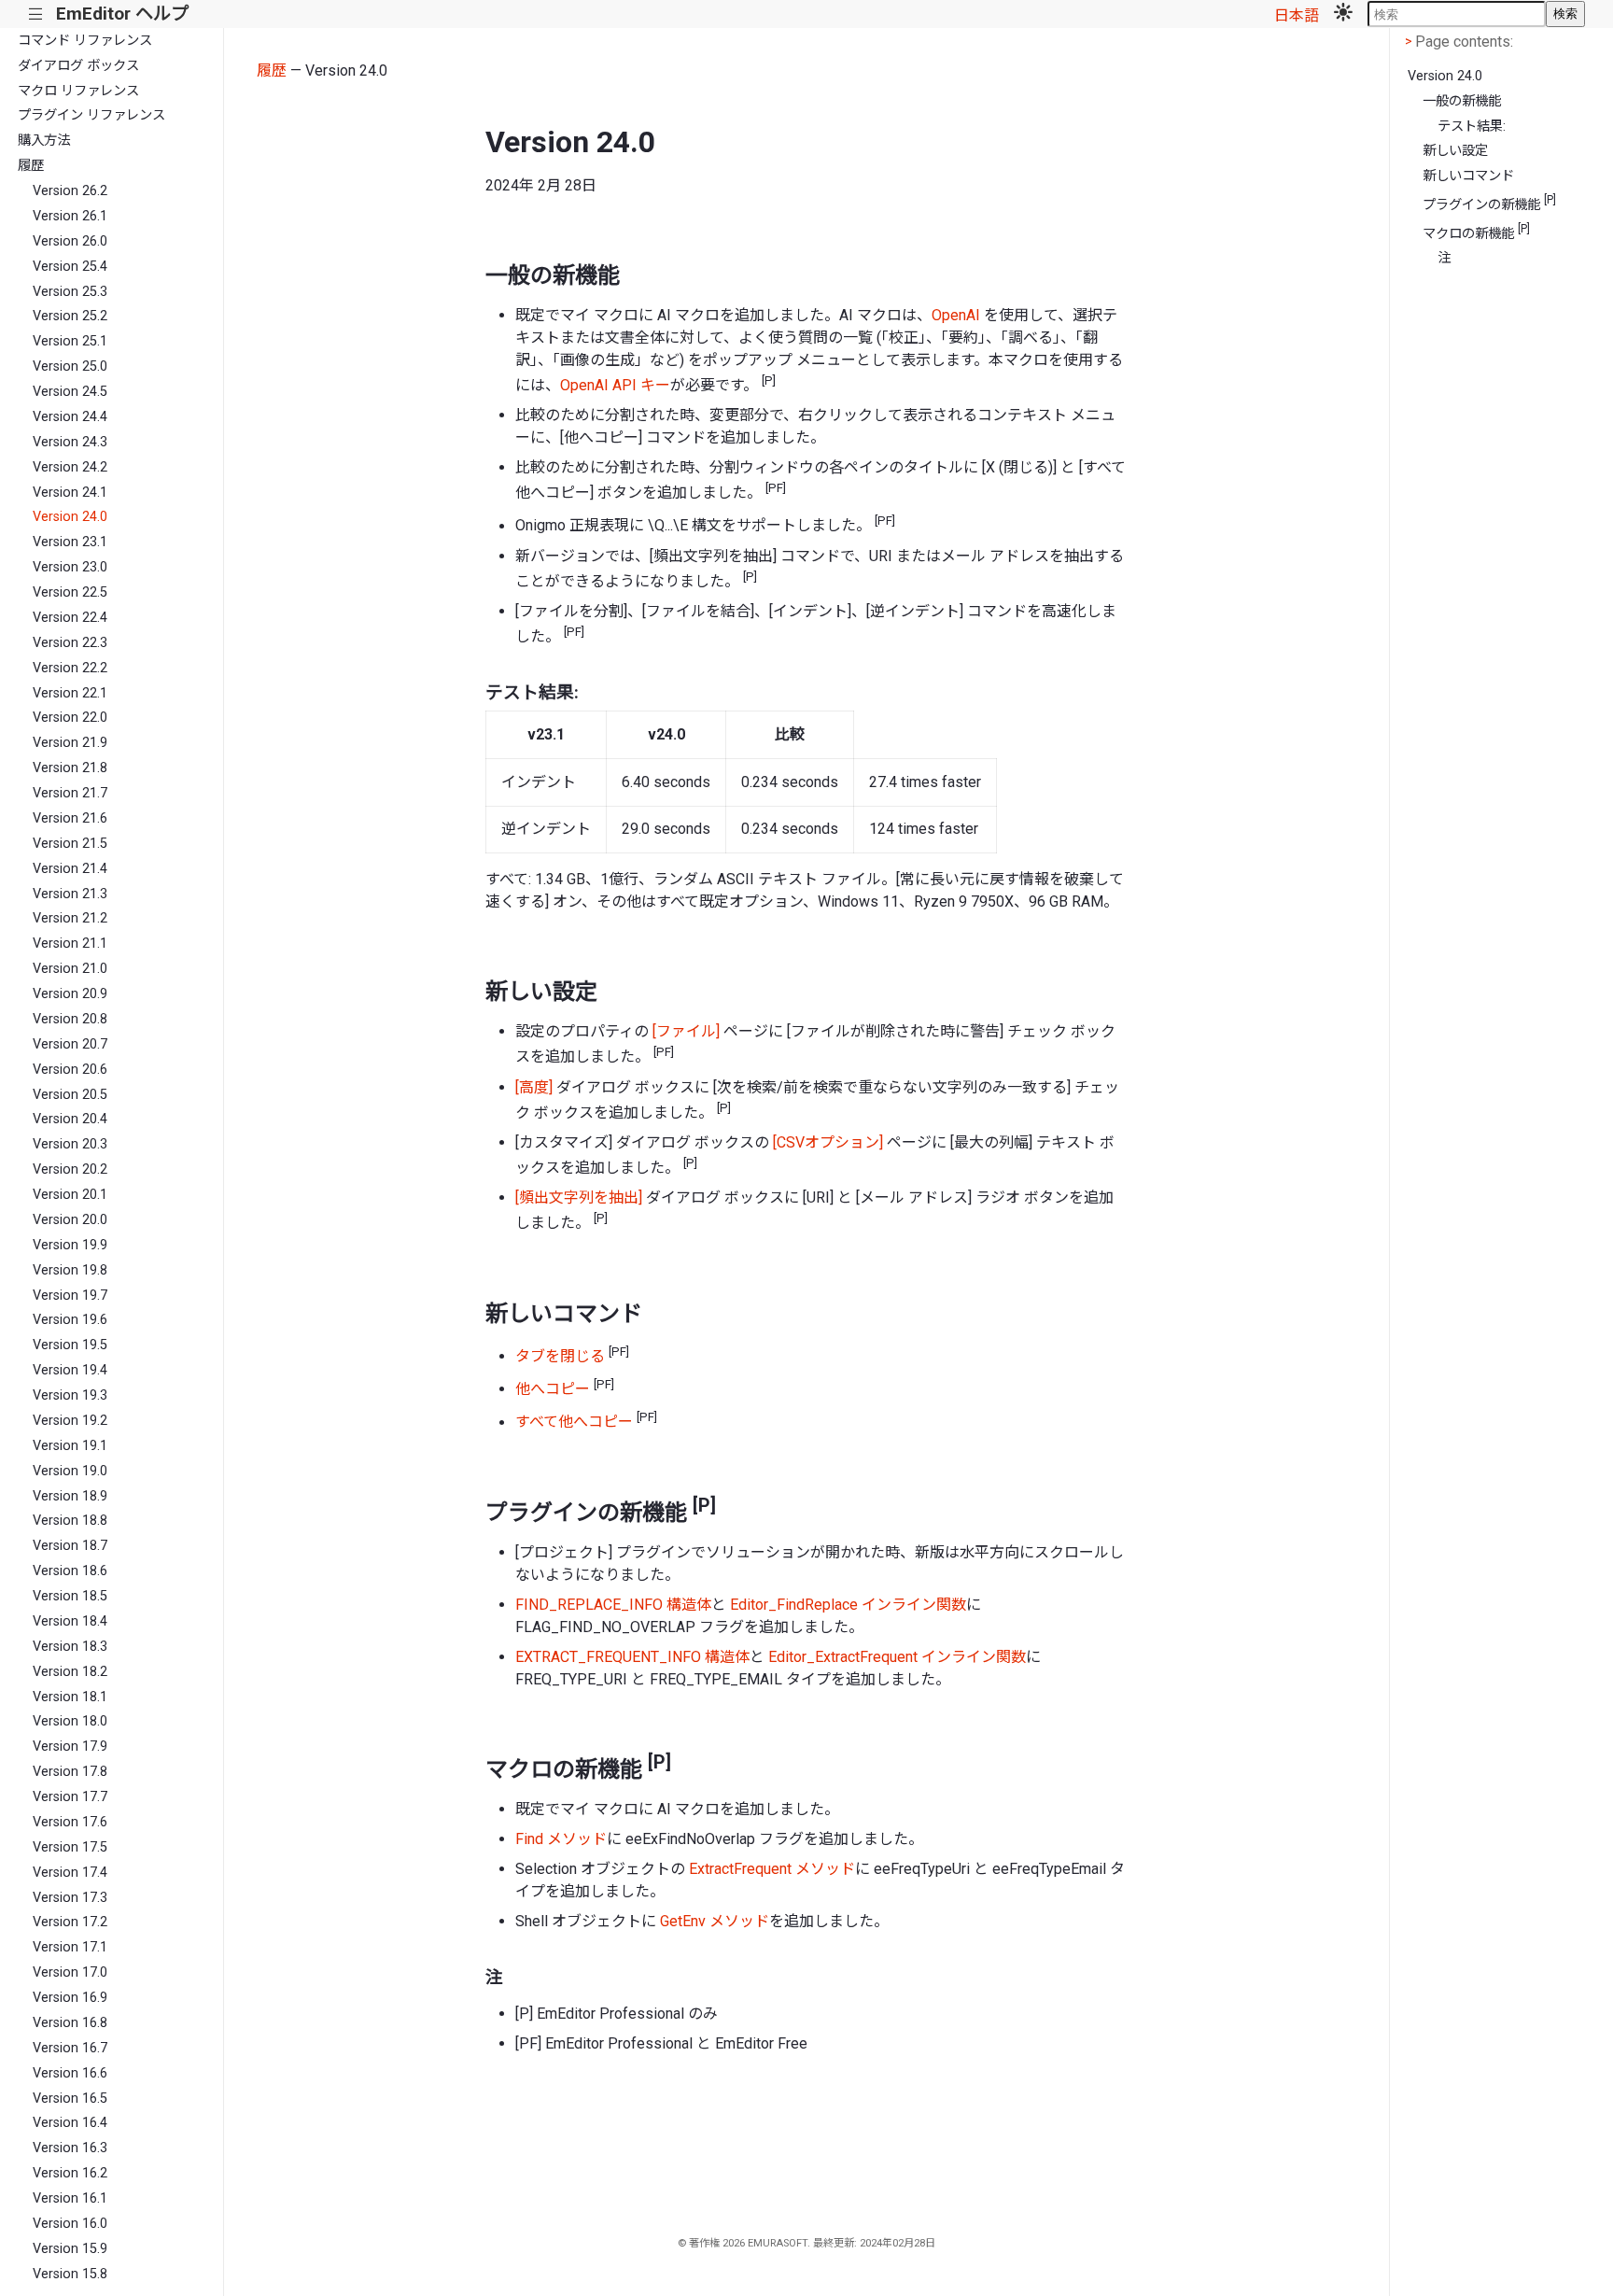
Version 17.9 (70, 1747)
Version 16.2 (70, 2173)
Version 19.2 (70, 1421)
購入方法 (44, 141)
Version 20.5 (70, 1095)
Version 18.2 (70, 1672)
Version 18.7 (70, 1546)
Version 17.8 (70, 1772)
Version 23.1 (70, 542)
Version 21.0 (70, 969)
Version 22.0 (70, 718)
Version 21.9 (70, 743)
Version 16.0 (70, 2224)
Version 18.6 (70, 1571)
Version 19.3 (70, 1395)
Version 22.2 (70, 668)
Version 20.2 (70, 1169)
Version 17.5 (70, 1847)
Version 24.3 (70, 442)
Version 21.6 (70, 818)
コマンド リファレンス (85, 41)
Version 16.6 (70, 2073)
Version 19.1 (70, 1446)
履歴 (31, 166)
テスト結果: (1472, 127)
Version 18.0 (70, 1721)
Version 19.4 (70, 1370)
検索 (1565, 14)
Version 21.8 (70, 768)
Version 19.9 (70, 1245)
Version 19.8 (70, 1270)
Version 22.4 (70, 618)
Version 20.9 (70, 994)
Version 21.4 (70, 869)
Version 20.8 (70, 1019)
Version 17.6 (70, 1822)
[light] (1343, 14)
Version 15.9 (70, 2249)
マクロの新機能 (1476, 232)
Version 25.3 (70, 292)
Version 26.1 (70, 216)
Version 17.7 (70, 1797)
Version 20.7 (70, 1044)
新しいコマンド (1468, 176)
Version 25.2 (70, 316)
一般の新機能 (1462, 101)
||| (36, 14)
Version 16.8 (70, 2023)
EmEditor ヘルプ (122, 14)
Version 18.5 (70, 1596)
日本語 (1297, 15)
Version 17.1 (70, 1947)
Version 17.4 (70, 1873)
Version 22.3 (70, 643)
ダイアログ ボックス (78, 66)
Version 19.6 (70, 1320)
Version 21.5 (70, 844)
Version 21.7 (70, 793)
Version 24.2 (70, 467)
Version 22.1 (70, 693)
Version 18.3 (70, 1647)
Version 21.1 (70, 944)
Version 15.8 (70, 2274)
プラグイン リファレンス (91, 115)
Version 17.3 (70, 1898)
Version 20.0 (70, 1220)
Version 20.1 (70, 1195)
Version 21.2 (70, 918)
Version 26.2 (70, 191)
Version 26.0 (70, 241)
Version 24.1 (70, 493)
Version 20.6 (70, 1070)
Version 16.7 (70, 2048)
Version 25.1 (70, 341)
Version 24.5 (70, 392)
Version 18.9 (70, 1496)
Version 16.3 (70, 2148)
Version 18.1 (70, 1697)
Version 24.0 (70, 517)
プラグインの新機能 (1489, 203)
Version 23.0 (70, 567)
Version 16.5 (70, 2099)
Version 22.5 (70, 592)
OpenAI (956, 315)
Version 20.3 (70, 1144)
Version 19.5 (70, 1345)
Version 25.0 (70, 366)
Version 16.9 (70, 1998)
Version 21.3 (70, 894)
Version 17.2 (70, 1922)
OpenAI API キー (615, 385)
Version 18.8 (70, 1521)
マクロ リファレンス (78, 91)
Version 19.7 (70, 1296)
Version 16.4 (70, 2123)
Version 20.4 (70, 1119)
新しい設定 (1455, 151)
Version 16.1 (70, 2198)
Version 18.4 (70, 1621)
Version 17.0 (70, 1972)
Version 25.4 (70, 267)
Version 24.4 (70, 417)
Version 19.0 (70, 1471)
